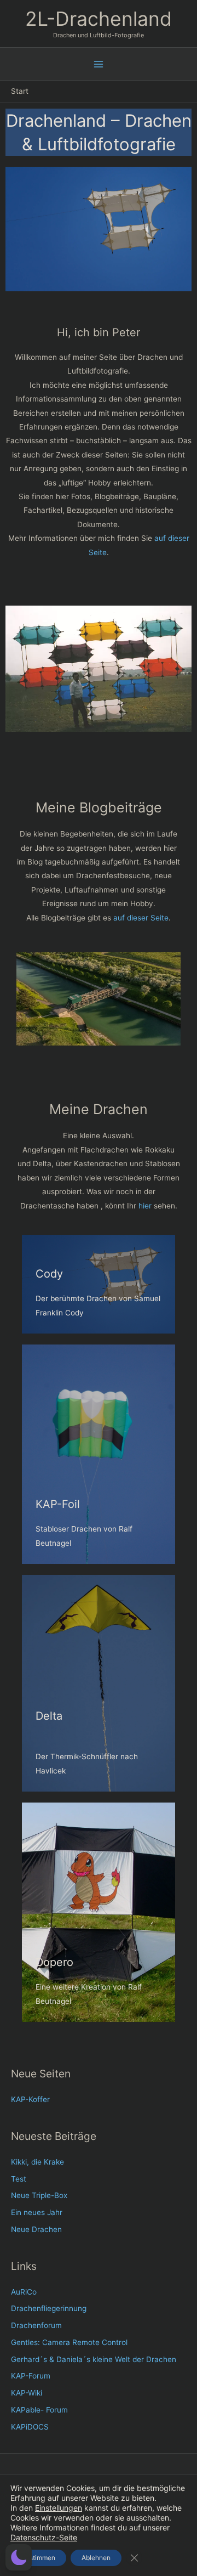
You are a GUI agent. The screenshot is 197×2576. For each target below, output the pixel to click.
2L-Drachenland (99, 19)
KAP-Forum (31, 2376)
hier (145, 1206)
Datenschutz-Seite (44, 2537)
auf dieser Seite (141, 918)
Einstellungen (59, 2508)
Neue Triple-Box (39, 2195)
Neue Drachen (36, 2229)
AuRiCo (24, 2292)
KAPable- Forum (39, 2410)
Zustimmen (38, 2558)
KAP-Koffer (30, 2099)
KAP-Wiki (27, 2393)
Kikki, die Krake (37, 2162)
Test (19, 2179)
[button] (19, 2557)
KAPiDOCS (30, 2427)
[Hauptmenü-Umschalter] (99, 64)
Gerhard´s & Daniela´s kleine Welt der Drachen (94, 2359)
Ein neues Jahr (37, 2212)
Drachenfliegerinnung (49, 2308)
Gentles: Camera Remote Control (69, 2342)
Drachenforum (36, 2325)
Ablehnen (96, 2558)
